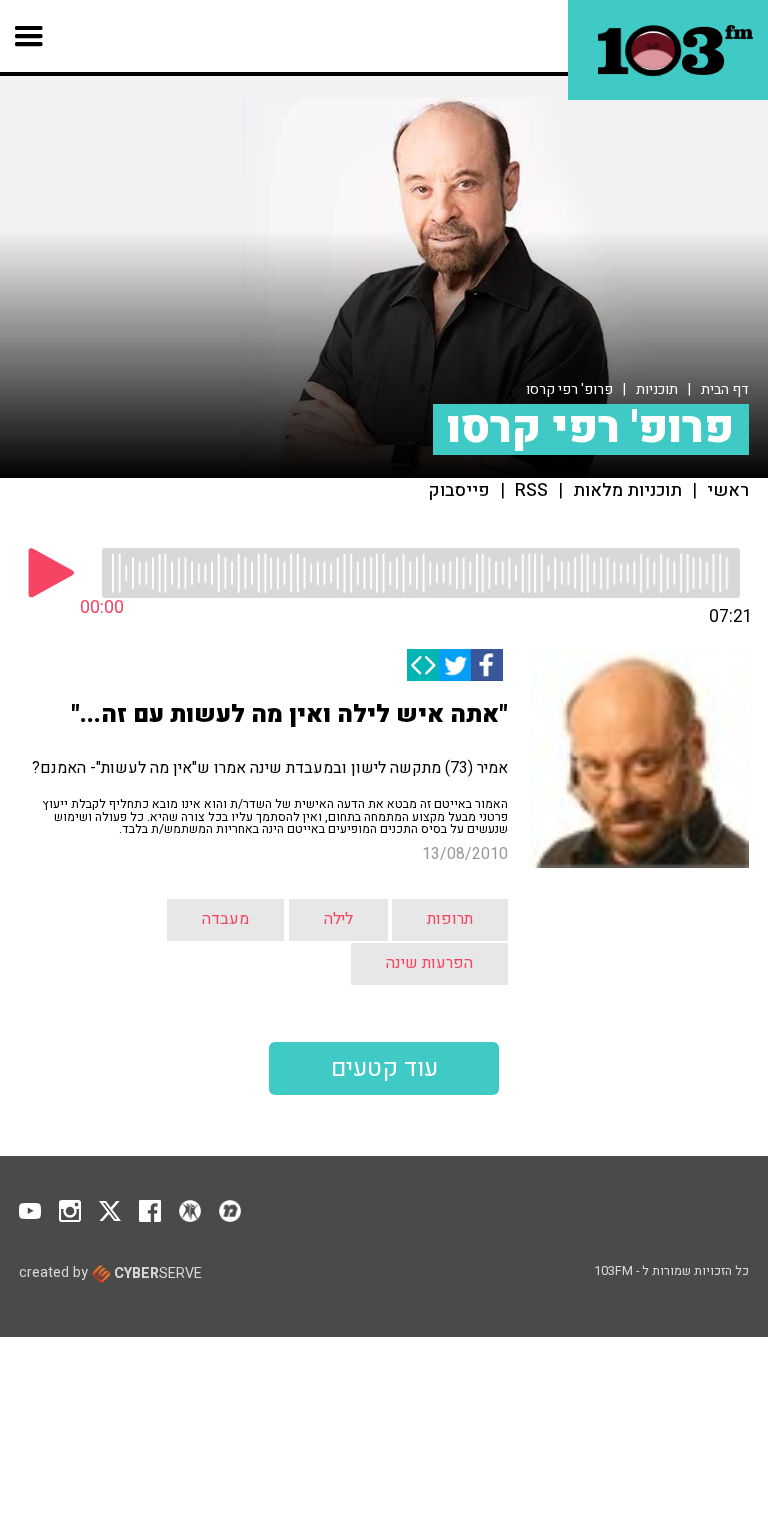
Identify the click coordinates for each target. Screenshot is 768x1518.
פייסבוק (459, 491)
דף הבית (725, 389)
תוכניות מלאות (627, 491)
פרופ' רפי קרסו (569, 389)
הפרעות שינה (429, 963)
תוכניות (657, 389)
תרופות (450, 919)
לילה (338, 919)
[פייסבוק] (487, 665)
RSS (531, 491)
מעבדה (225, 919)
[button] (29, 36)
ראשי (728, 491)
